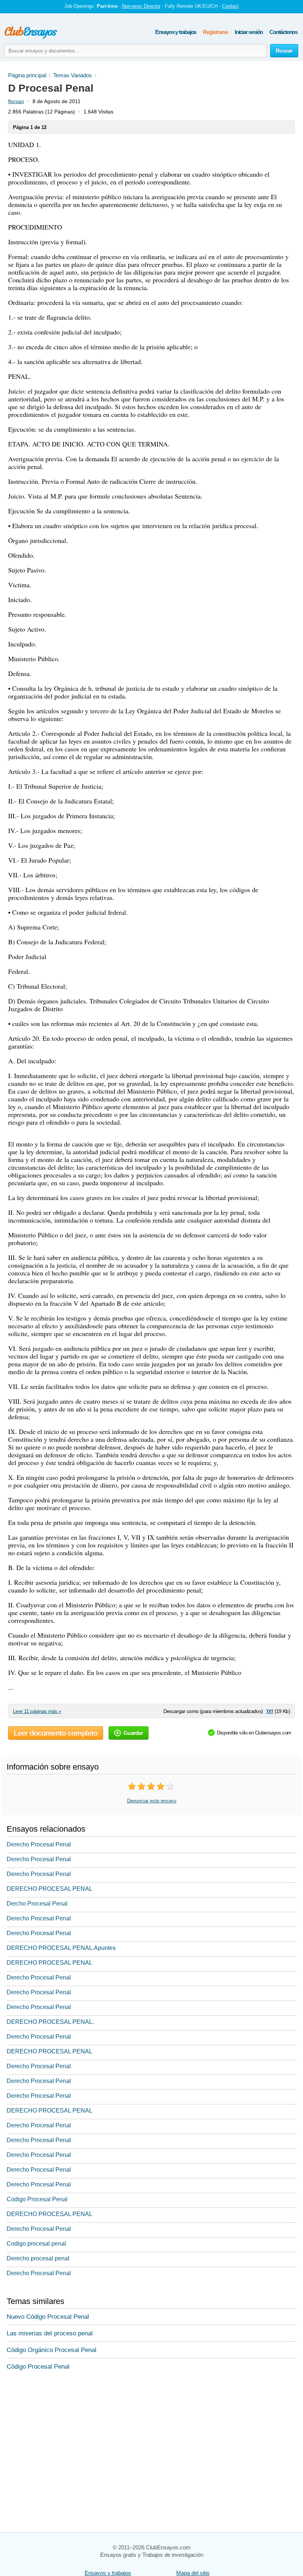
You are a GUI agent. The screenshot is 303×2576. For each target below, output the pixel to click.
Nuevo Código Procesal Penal (48, 2317)
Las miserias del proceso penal (50, 2333)
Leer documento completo (56, 1733)
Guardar (133, 1733)
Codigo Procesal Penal (37, 2199)
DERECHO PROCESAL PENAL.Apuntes (61, 1948)
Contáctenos (283, 32)
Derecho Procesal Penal (39, 1844)
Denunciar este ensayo (152, 1801)
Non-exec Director (141, 6)
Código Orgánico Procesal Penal (52, 2350)
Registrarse (215, 32)
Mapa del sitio (193, 2573)
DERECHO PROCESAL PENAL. (50, 2022)
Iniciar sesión (249, 32)
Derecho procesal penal (38, 2258)
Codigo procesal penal (36, 2244)
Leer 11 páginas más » (37, 1711)
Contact (230, 6)
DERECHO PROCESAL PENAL (50, 1889)
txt (270, 1711)
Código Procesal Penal (38, 2367)
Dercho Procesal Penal (37, 1904)
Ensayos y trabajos (176, 32)
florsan (16, 101)
